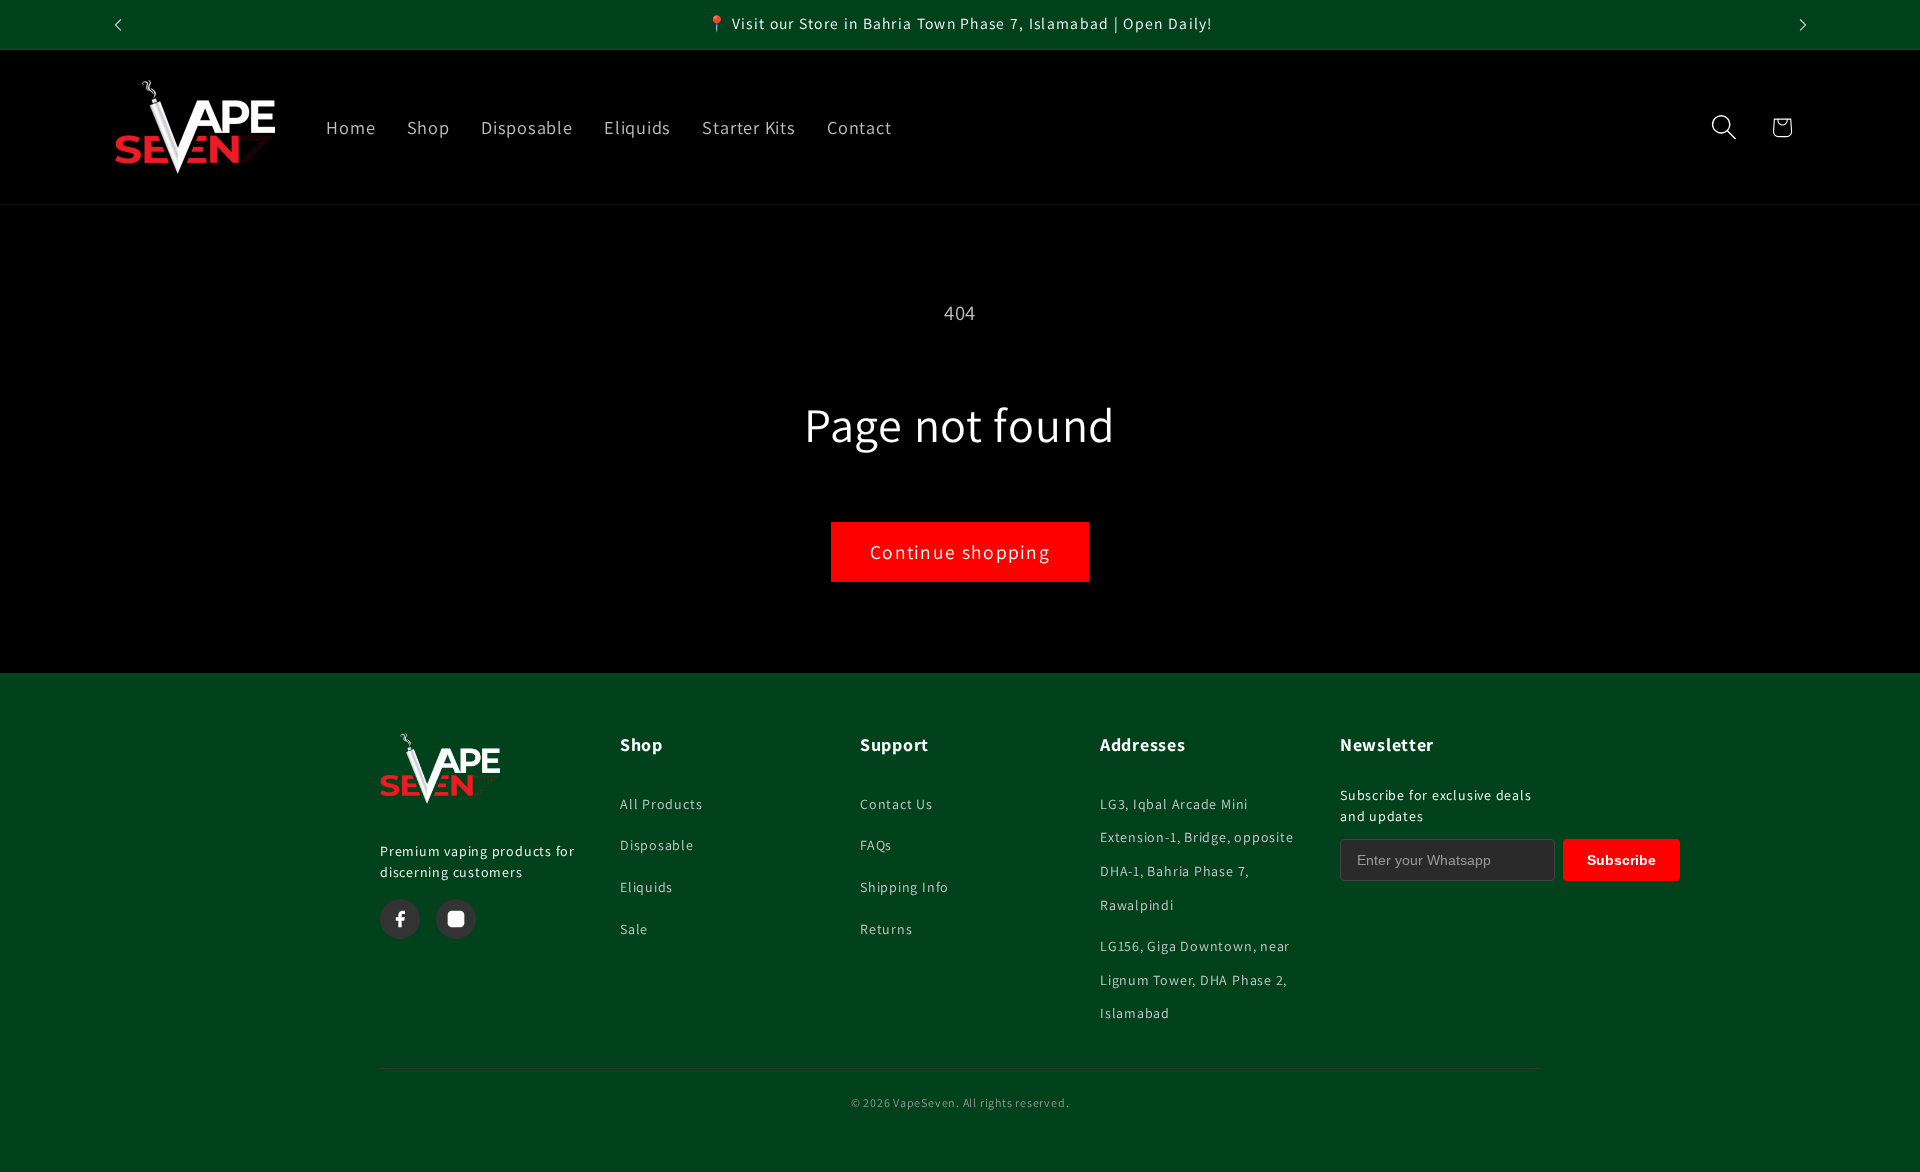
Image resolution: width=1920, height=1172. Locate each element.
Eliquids (646, 887)
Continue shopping (960, 552)
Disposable (657, 845)
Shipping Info (904, 887)
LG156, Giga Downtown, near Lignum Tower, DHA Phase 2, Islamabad (1195, 979)
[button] (1724, 127)
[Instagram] (456, 919)
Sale (634, 929)
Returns (886, 929)
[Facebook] (400, 919)
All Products (661, 804)
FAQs (876, 845)
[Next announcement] (1803, 24)
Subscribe (1621, 860)
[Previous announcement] (118, 24)
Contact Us (896, 804)
